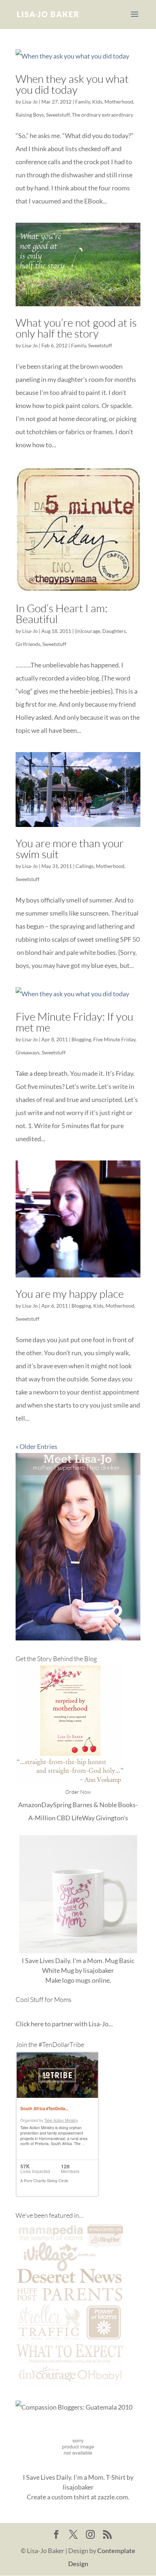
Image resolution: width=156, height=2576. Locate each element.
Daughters (114, 631)
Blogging (81, 1039)
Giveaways (28, 1052)
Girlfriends (28, 644)
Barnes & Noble (95, 1805)
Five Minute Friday (114, 1039)
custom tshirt (71, 2497)
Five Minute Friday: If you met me (74, 1022)
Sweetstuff (58, 115)
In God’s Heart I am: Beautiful (61, 613)
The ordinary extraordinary (102, 115)
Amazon (30, 1805)
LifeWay (83, 1818)
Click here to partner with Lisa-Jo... (64, 2024)
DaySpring (56, 1805)
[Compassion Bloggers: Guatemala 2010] (74, 2407)
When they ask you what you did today (72, 84)
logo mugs (76, 1980)
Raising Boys (30, 115)
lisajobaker (98, 1970)
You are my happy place (70, 1294)
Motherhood (119, 102)
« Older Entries (36, 1446)
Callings (85, 866)
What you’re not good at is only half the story (76, 328)
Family (83, 102)
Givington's (112, 1818)
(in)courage (87, 631)
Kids (97, 102)
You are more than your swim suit (70, 849)
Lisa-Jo (30, 102)
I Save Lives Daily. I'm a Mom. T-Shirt (74, 2477)
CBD (63, 1818)
